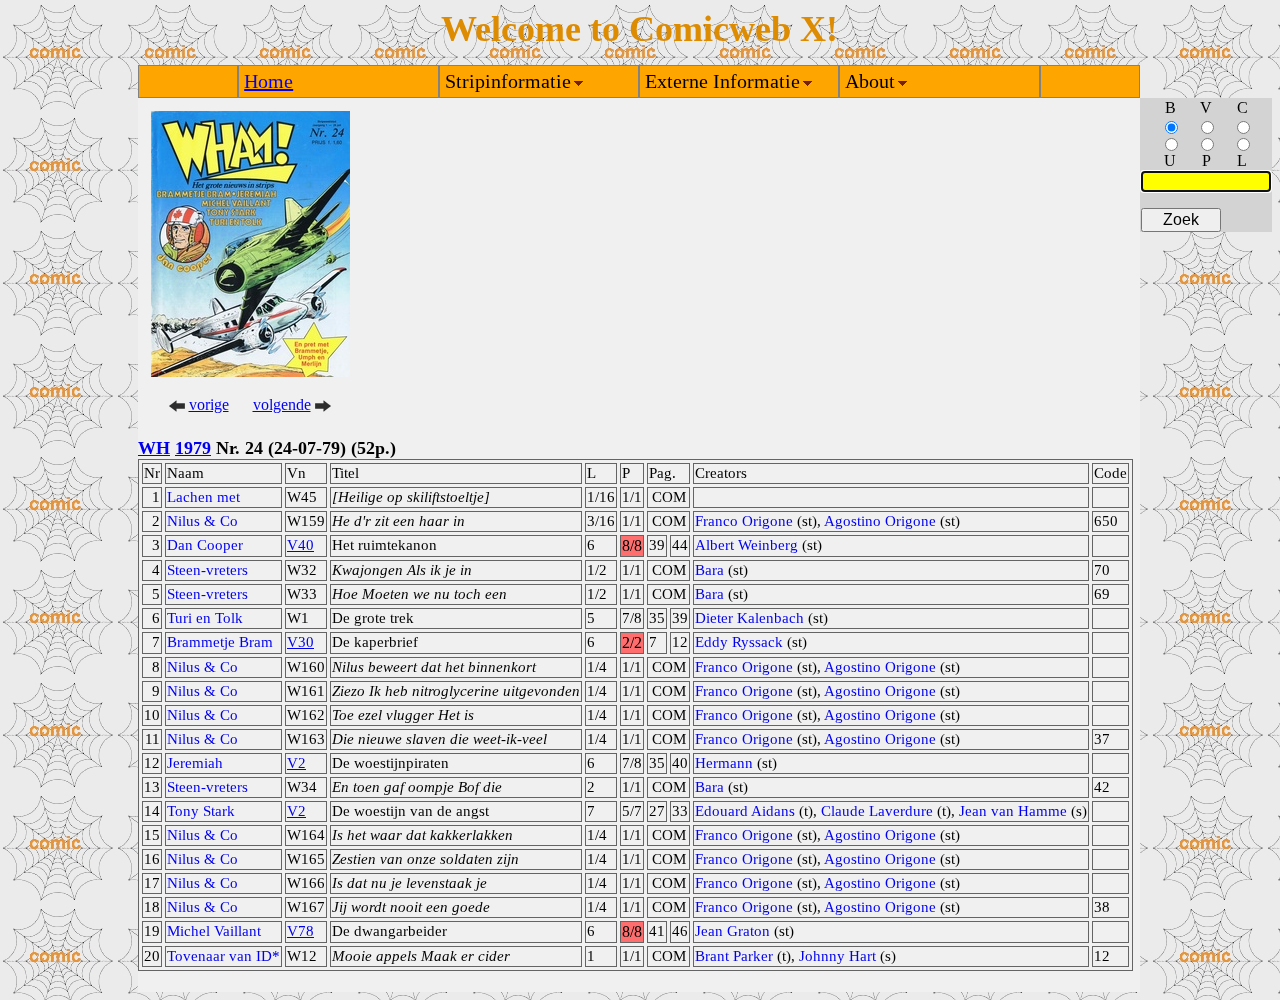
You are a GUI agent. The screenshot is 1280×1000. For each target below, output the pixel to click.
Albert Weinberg (746, 545)
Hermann (724, 763)
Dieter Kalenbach (749, 618)
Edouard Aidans (745, 811)
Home (268, 81)
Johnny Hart (837, 956)
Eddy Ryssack (739, 642)
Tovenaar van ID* (223, 956)
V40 (300, 545)
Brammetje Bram (220, 642)
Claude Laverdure (877, 811)
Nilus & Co (202, 521)
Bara (709, 570)
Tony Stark (201, 811)
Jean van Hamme (1013, 811)
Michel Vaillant (214, 931)
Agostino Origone (880, 521)
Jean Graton (732, 931)
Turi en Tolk (205, 618)
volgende (282, 404)
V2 (296, 763)
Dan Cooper (205, 545)
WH (154, 448)
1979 (193, 448)
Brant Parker (734, 956)
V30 (300, 642)
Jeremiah (195, 763)
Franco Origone (744, 521)
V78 (300, 931)
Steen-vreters (207, 570)
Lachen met (203, 497)
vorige (209, 404)
